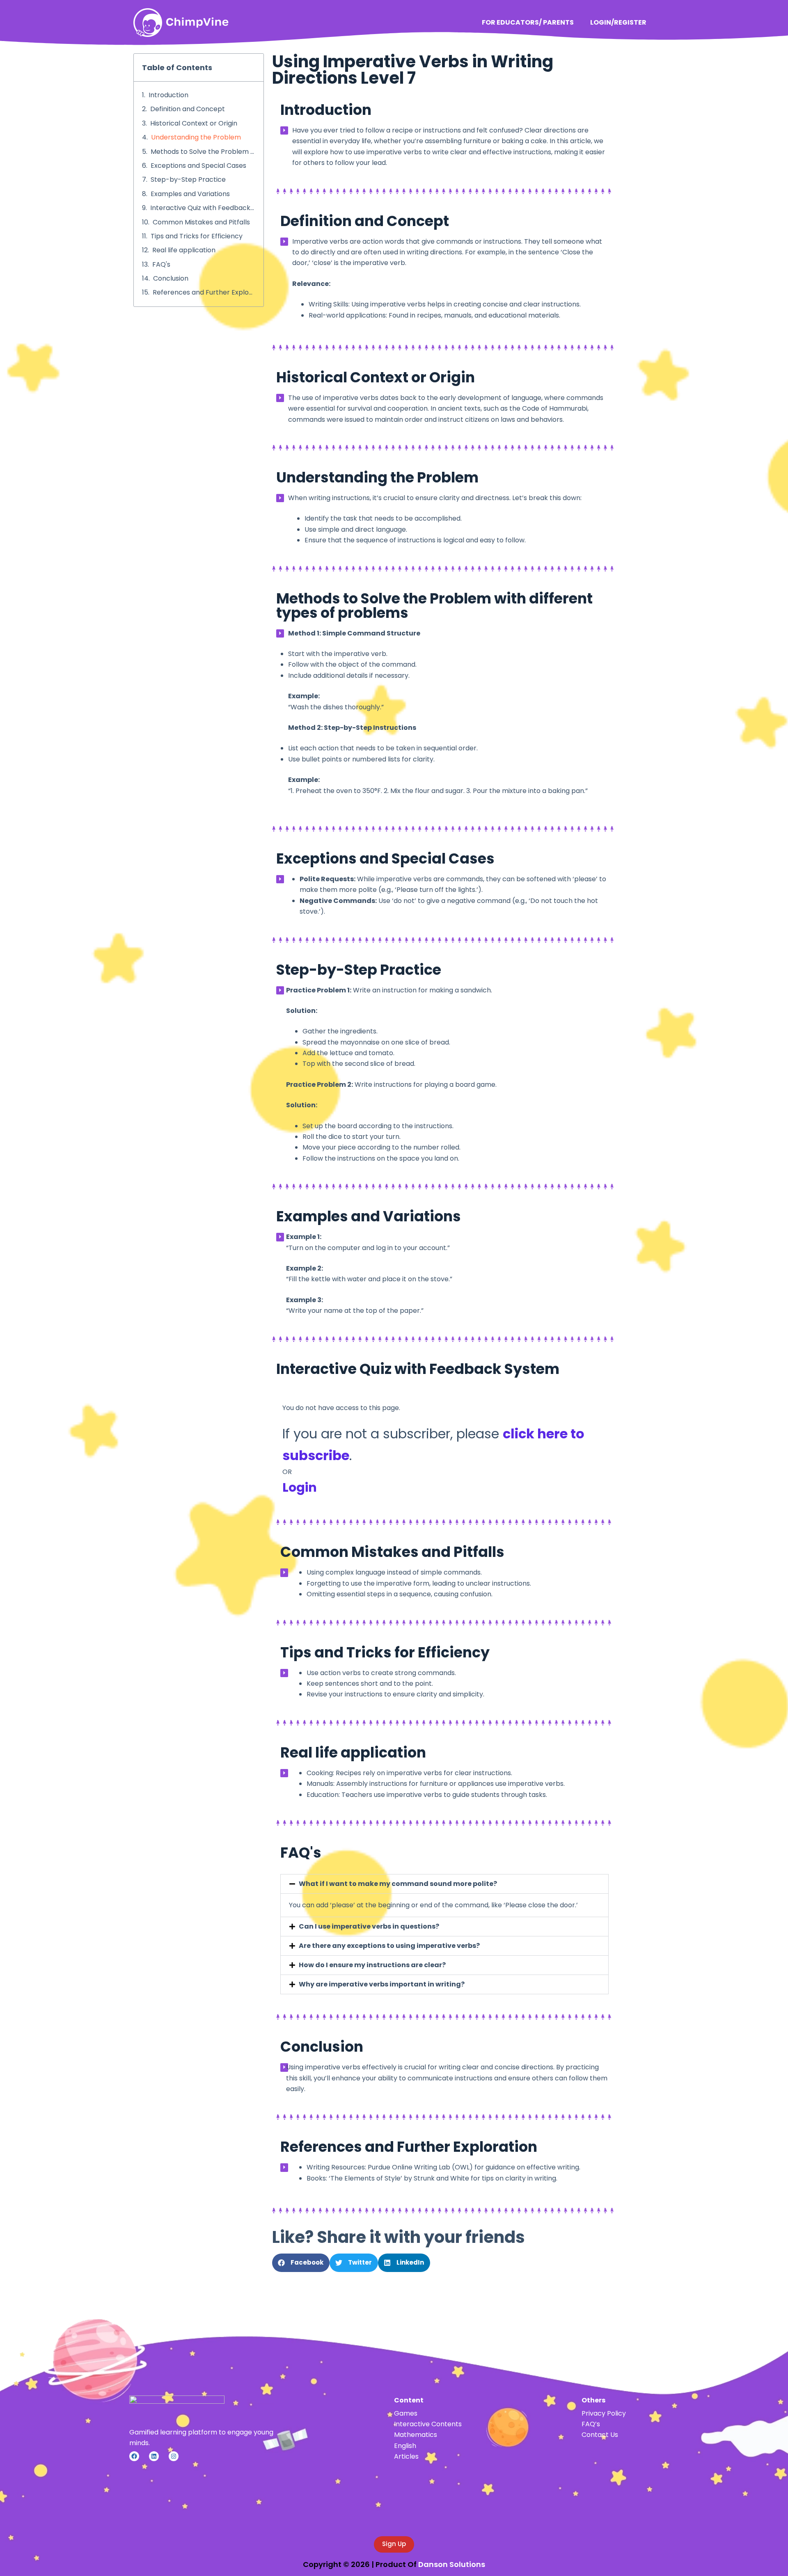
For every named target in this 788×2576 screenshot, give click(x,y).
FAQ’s (591, 2424)
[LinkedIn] (154, 2456)
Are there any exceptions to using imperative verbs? (389, 1946)
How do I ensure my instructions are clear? (372, 1965)
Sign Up (394, 2544)
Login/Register (618, 22)
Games (406, 2413)
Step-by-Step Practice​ (188, 179)
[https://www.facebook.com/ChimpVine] (134, 2456)
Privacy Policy (604, 2413)
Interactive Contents (428, 2424)
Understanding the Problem (196, 137)
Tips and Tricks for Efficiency (197, 236)
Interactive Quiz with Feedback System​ (203, 208)
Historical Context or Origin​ (194, 123)
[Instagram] (174, 2456)
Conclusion (171, 278)
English (405, 2446)
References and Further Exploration (204, 292)
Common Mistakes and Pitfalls (201, 222)
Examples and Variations (190, 194)
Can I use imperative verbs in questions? (369, 1926)
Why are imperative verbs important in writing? (382, 1984)
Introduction (168, 95)
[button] (444, 1884)
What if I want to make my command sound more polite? (398, 1884)
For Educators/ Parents (528, 22)
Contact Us (600, 2435)
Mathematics (416, 2435)
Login (300, 1487)
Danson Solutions (452, 2564)
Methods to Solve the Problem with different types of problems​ (203, 152)
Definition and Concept (188, 109)
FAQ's (161, 264)
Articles (406, 2456)
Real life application (184, 250)
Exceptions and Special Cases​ (198, 166)
